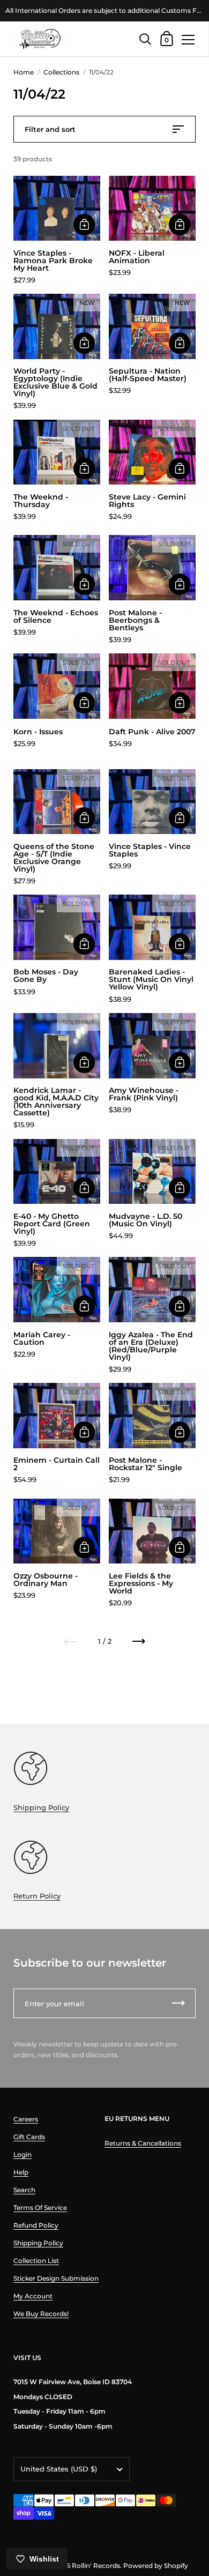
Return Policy (37, 1896)
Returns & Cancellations (143, 2143)
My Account (33, 2296)
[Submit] (178, 2003)
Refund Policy (36, 2225)
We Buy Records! (41, 2314)
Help (21, 2172)
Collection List (36, 2261)
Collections (61, 72)
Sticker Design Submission (56, 2278)
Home (24, 72)
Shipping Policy (41, 1807)
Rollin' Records (96, 2566)
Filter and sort (50, 129)
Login (23, 2154)
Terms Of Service (40, 2208)
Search (24, 2190)
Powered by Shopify (156, 2566)
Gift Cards (29, 2137)
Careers (26, 2119)
